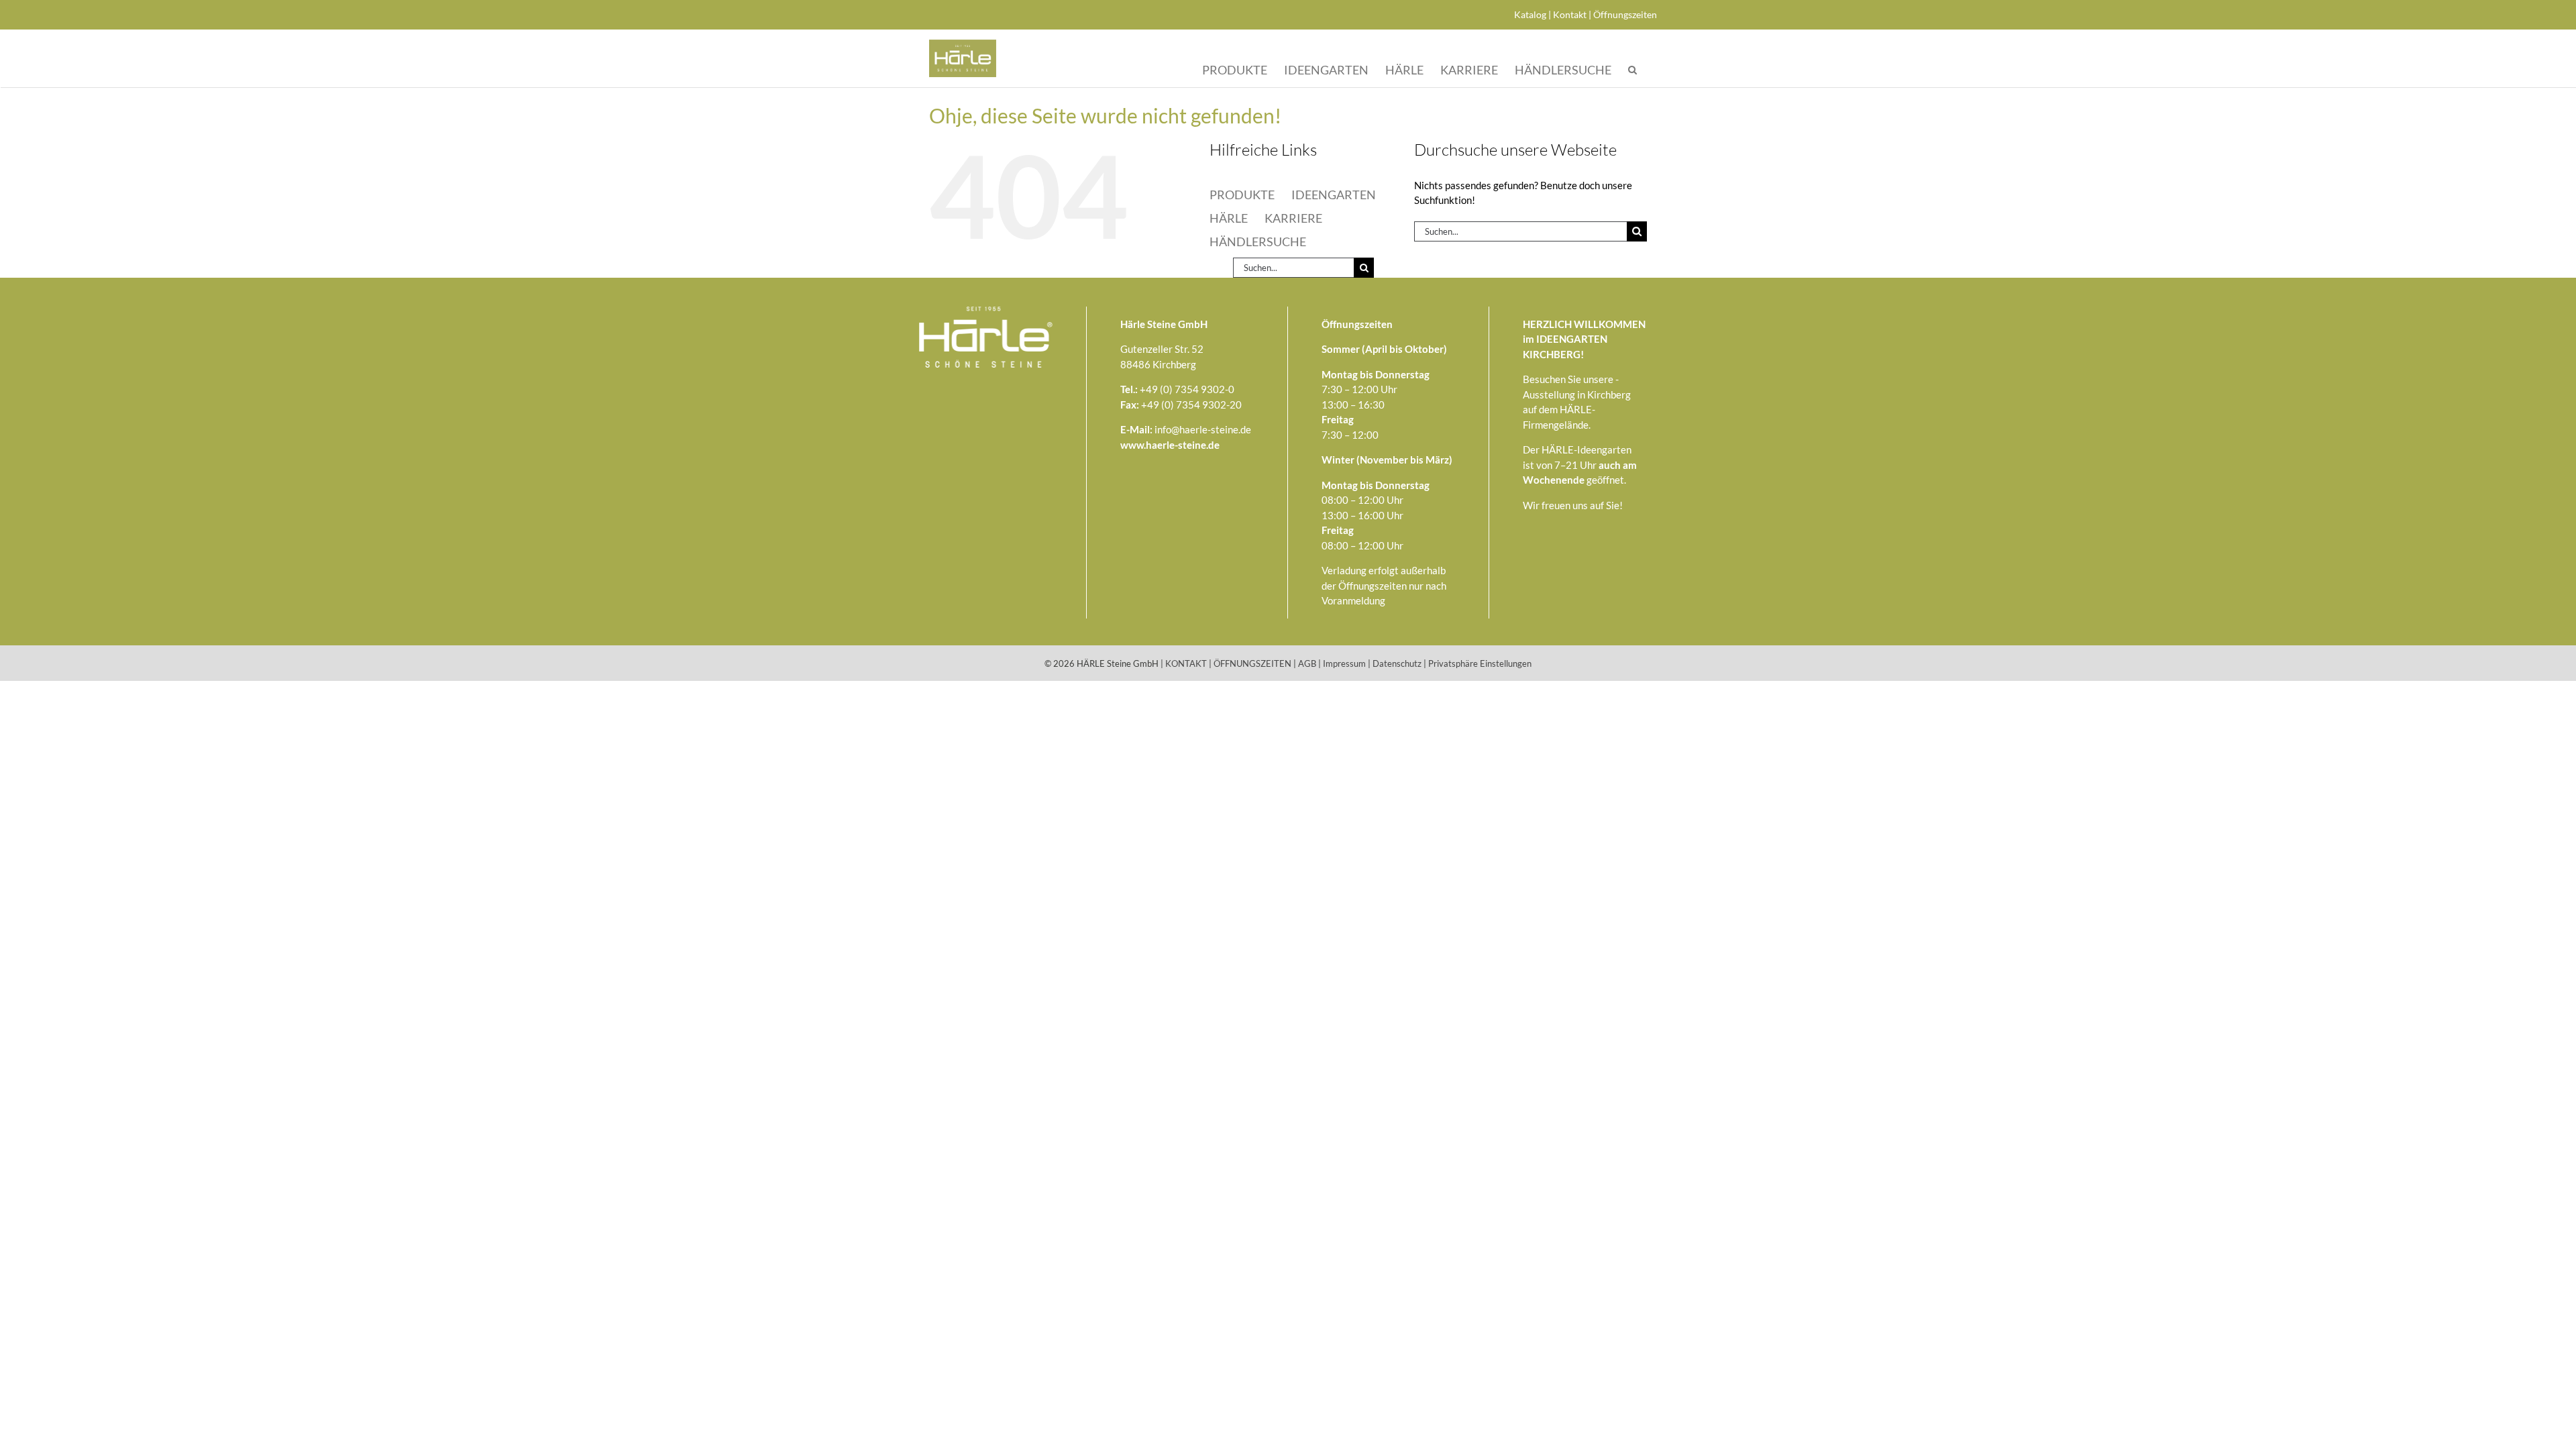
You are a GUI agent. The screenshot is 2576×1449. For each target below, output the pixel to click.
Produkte (1235, 69)
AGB (1307, 663)
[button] (1632, 70)
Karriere (1469, 69)
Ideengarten (1326, 69)
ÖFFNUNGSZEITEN (1252, 663)
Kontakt (1570, 14)
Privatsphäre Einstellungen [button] (1480, 663)
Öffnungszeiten (1625, 14)
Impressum (1344, 663)
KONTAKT (1186, 663)
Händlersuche (1563, 69)
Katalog (1530, 14)
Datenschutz (1397, 663)
